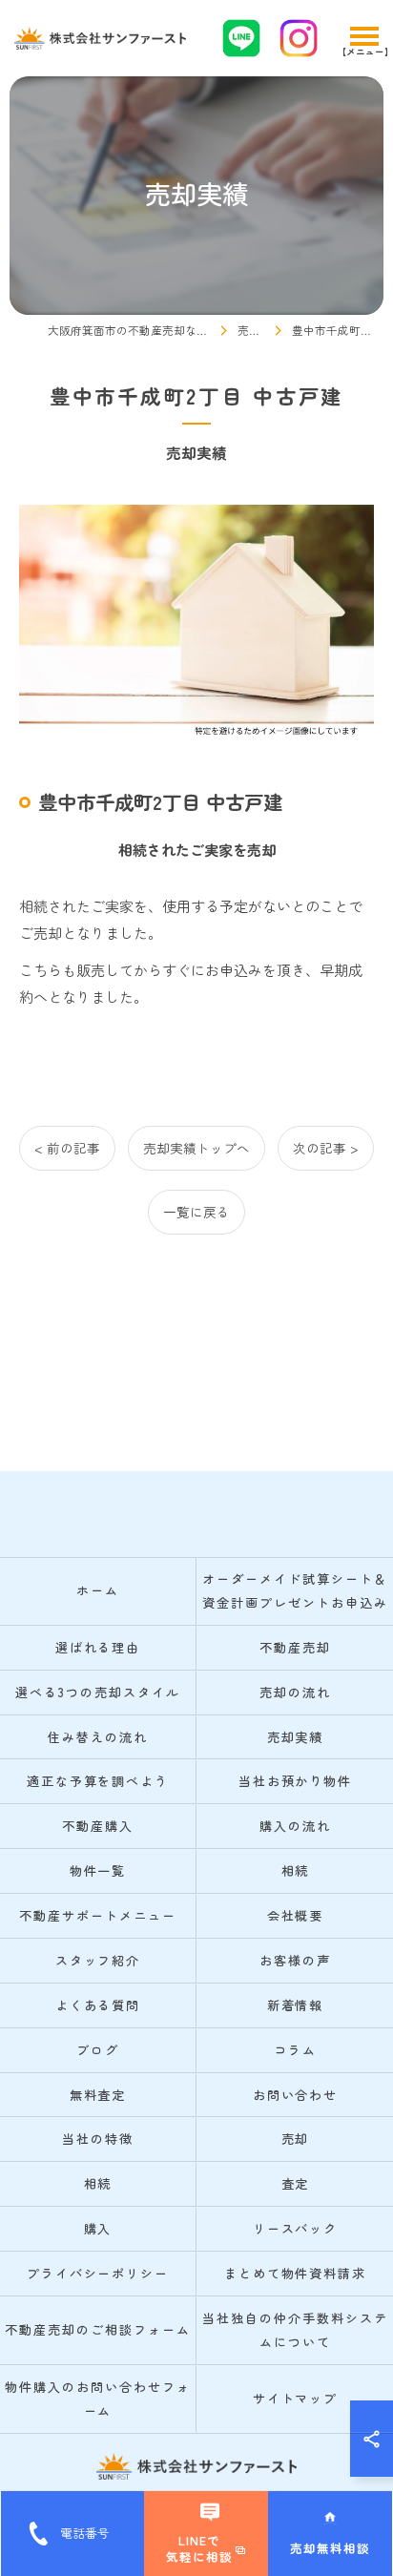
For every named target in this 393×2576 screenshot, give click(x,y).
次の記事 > (326, 1148)
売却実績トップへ (196, 1148)
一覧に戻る (196, 1212)
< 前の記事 (67, 1148)
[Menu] (363, 38)
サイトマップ (296, 2398)
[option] (196, 622)
